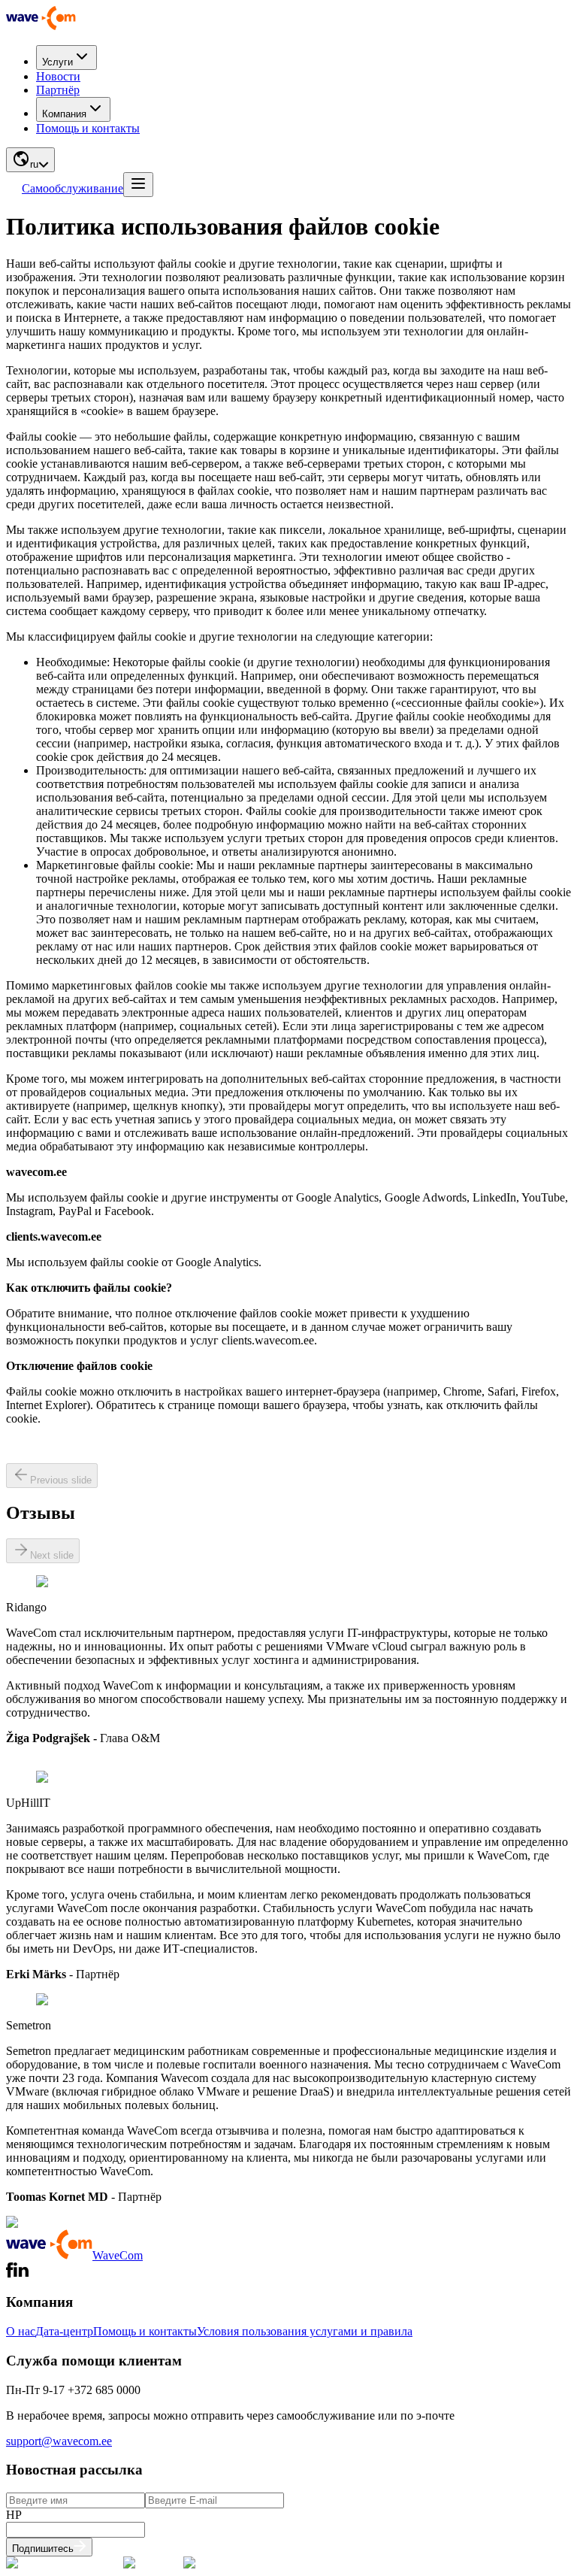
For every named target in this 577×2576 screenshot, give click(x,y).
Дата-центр (64, 2331)
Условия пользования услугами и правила (305, 2331)
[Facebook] (10, 2273)
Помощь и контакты (88, 128)
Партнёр (58, 90)
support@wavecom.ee (59, 2441)
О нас (21, 2331)
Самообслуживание (73, 188)
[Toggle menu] (138, 185)
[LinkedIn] (21, 2273)
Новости (58, 76)
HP (14, 2515)
